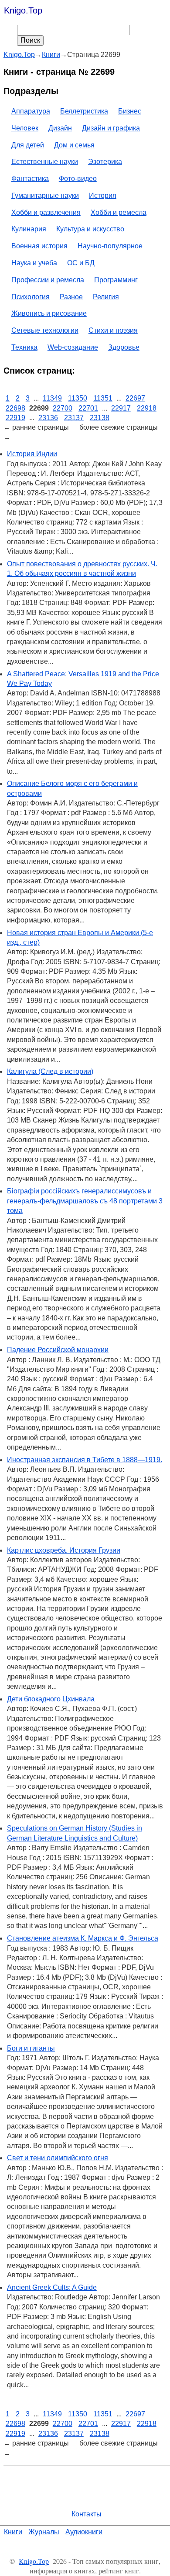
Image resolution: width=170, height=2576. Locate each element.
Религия (106, 297)
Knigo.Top (23, 10)
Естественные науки (45, 162)
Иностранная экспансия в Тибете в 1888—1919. (85, 1460)
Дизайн (60, 128)
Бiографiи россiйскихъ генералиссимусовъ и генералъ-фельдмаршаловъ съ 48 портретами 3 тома (85, 1201)
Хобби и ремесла (119, 212)
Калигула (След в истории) (50, 1071)
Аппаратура (31, 111)
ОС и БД (81, 263)
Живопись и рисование (49, 313)
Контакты (87, 2514)
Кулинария (29, 229)
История (103, 195)
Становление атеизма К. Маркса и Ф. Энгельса (83, 1938)
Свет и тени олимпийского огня (58, 2158)
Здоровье (124, 347)
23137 (74, 418)
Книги (13, 2532)
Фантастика (30, 179)
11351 (103, 398)
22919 (15, 418)
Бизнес (130, 111)
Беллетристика (84, 111)
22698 (15, 408)
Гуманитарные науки (45, 195)
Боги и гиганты (31, 2048)
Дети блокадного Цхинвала (51, 1699)
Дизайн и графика (111, 128)
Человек (25, 128)
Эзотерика (105, 162)
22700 (63, 408)
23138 (100, 418)
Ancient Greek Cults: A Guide (52, 2287)
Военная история (39, 246)
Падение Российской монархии (58, 1350)
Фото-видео (78, 179)
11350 (78, 398)
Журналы (44, 2532)
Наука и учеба (34, 263)
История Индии (32, 454)
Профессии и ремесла (48, 280)
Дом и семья (74, 145)
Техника (24, 347)
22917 (121, 408)
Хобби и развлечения (46, 212)
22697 (135, 398)
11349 (52, 398)
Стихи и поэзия (113, 330)
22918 (147, 408)
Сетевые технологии (45, 330)
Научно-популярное (110, 246)
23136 (48, 418)
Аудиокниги (84, 2532)
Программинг (116, 280)
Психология (31, 297)
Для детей (28, 145)
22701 (88, 408)
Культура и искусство (90, 229)
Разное (71, 297)
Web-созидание (73, 347)
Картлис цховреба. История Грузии (64, 1550)
